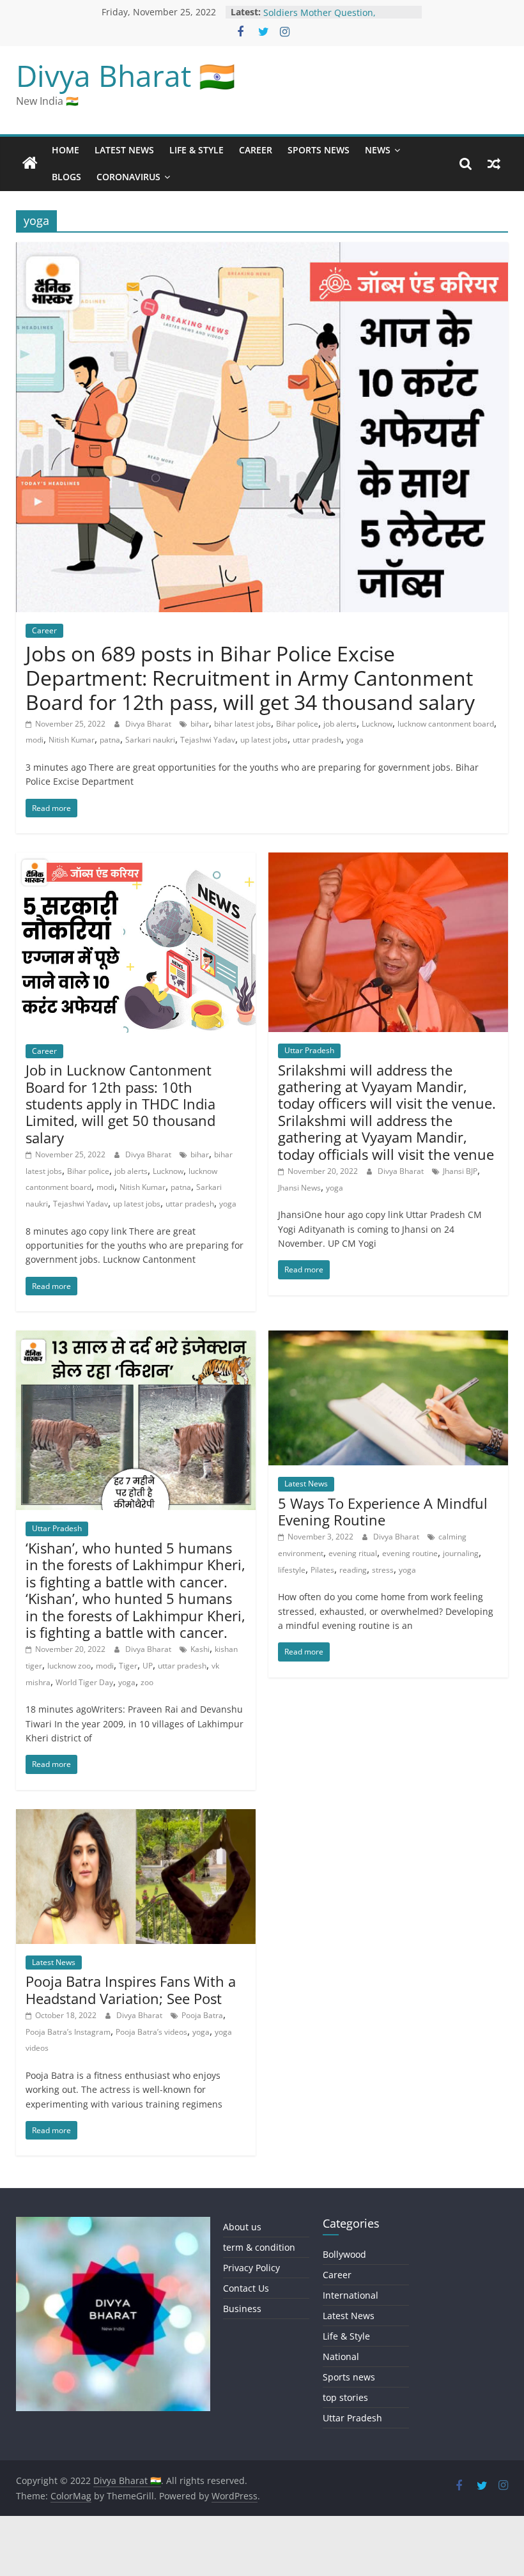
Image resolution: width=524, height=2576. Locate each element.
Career (256, 150)
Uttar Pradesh (309, 1050)
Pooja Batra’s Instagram (68, 2032)
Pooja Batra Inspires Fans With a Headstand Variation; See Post (131, 1989)
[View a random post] (494, 164)
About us (242, 2227)
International (351, 2295)
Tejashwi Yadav (208, 740)
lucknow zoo (69, 1666)
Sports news (319, 150)
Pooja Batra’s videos (151, 2032)
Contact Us (246, 2288)
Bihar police (297, 724)
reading (353, 1570)
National (341, 2356)
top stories (345, 2397)
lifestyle (292, 1570)
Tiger (128, 1666)
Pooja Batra (202, 2015)
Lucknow (377, 724)
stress (383, 1570)
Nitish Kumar (72, 740)
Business (242, 2309)
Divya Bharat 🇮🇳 (126, 75)
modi (35, 740)
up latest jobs (264, 740)
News (378, 150)
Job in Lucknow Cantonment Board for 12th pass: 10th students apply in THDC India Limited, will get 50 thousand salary (120, 1104)
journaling (461, 1553)
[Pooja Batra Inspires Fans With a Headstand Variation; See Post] (136, 1817)
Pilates (322, 1570)
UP (148, 1666)
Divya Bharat (149, 724)
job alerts (340, 724)
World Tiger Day (84, 1682)
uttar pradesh (317, 740)
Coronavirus (128, 177)
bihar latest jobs (243, 724)
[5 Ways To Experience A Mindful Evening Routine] (388, 1338)
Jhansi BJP (460, 1171)
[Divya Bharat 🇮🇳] (30, 164)
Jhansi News (299, 1188)
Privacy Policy (251, 2268)
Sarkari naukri (150, 740)
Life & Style (196, 150)
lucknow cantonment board (446, 724)
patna (110, 740)
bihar (200, 724)
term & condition (259, 2247)
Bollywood (344, 2254)
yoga (355, 740)
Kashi (200, 1649)
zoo (147, 1682)
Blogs (66, 177)
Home (65, 150)
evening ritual (353, 1553)
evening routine (410, 1553)
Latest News (124, 150)
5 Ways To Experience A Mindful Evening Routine (383, 1511)
